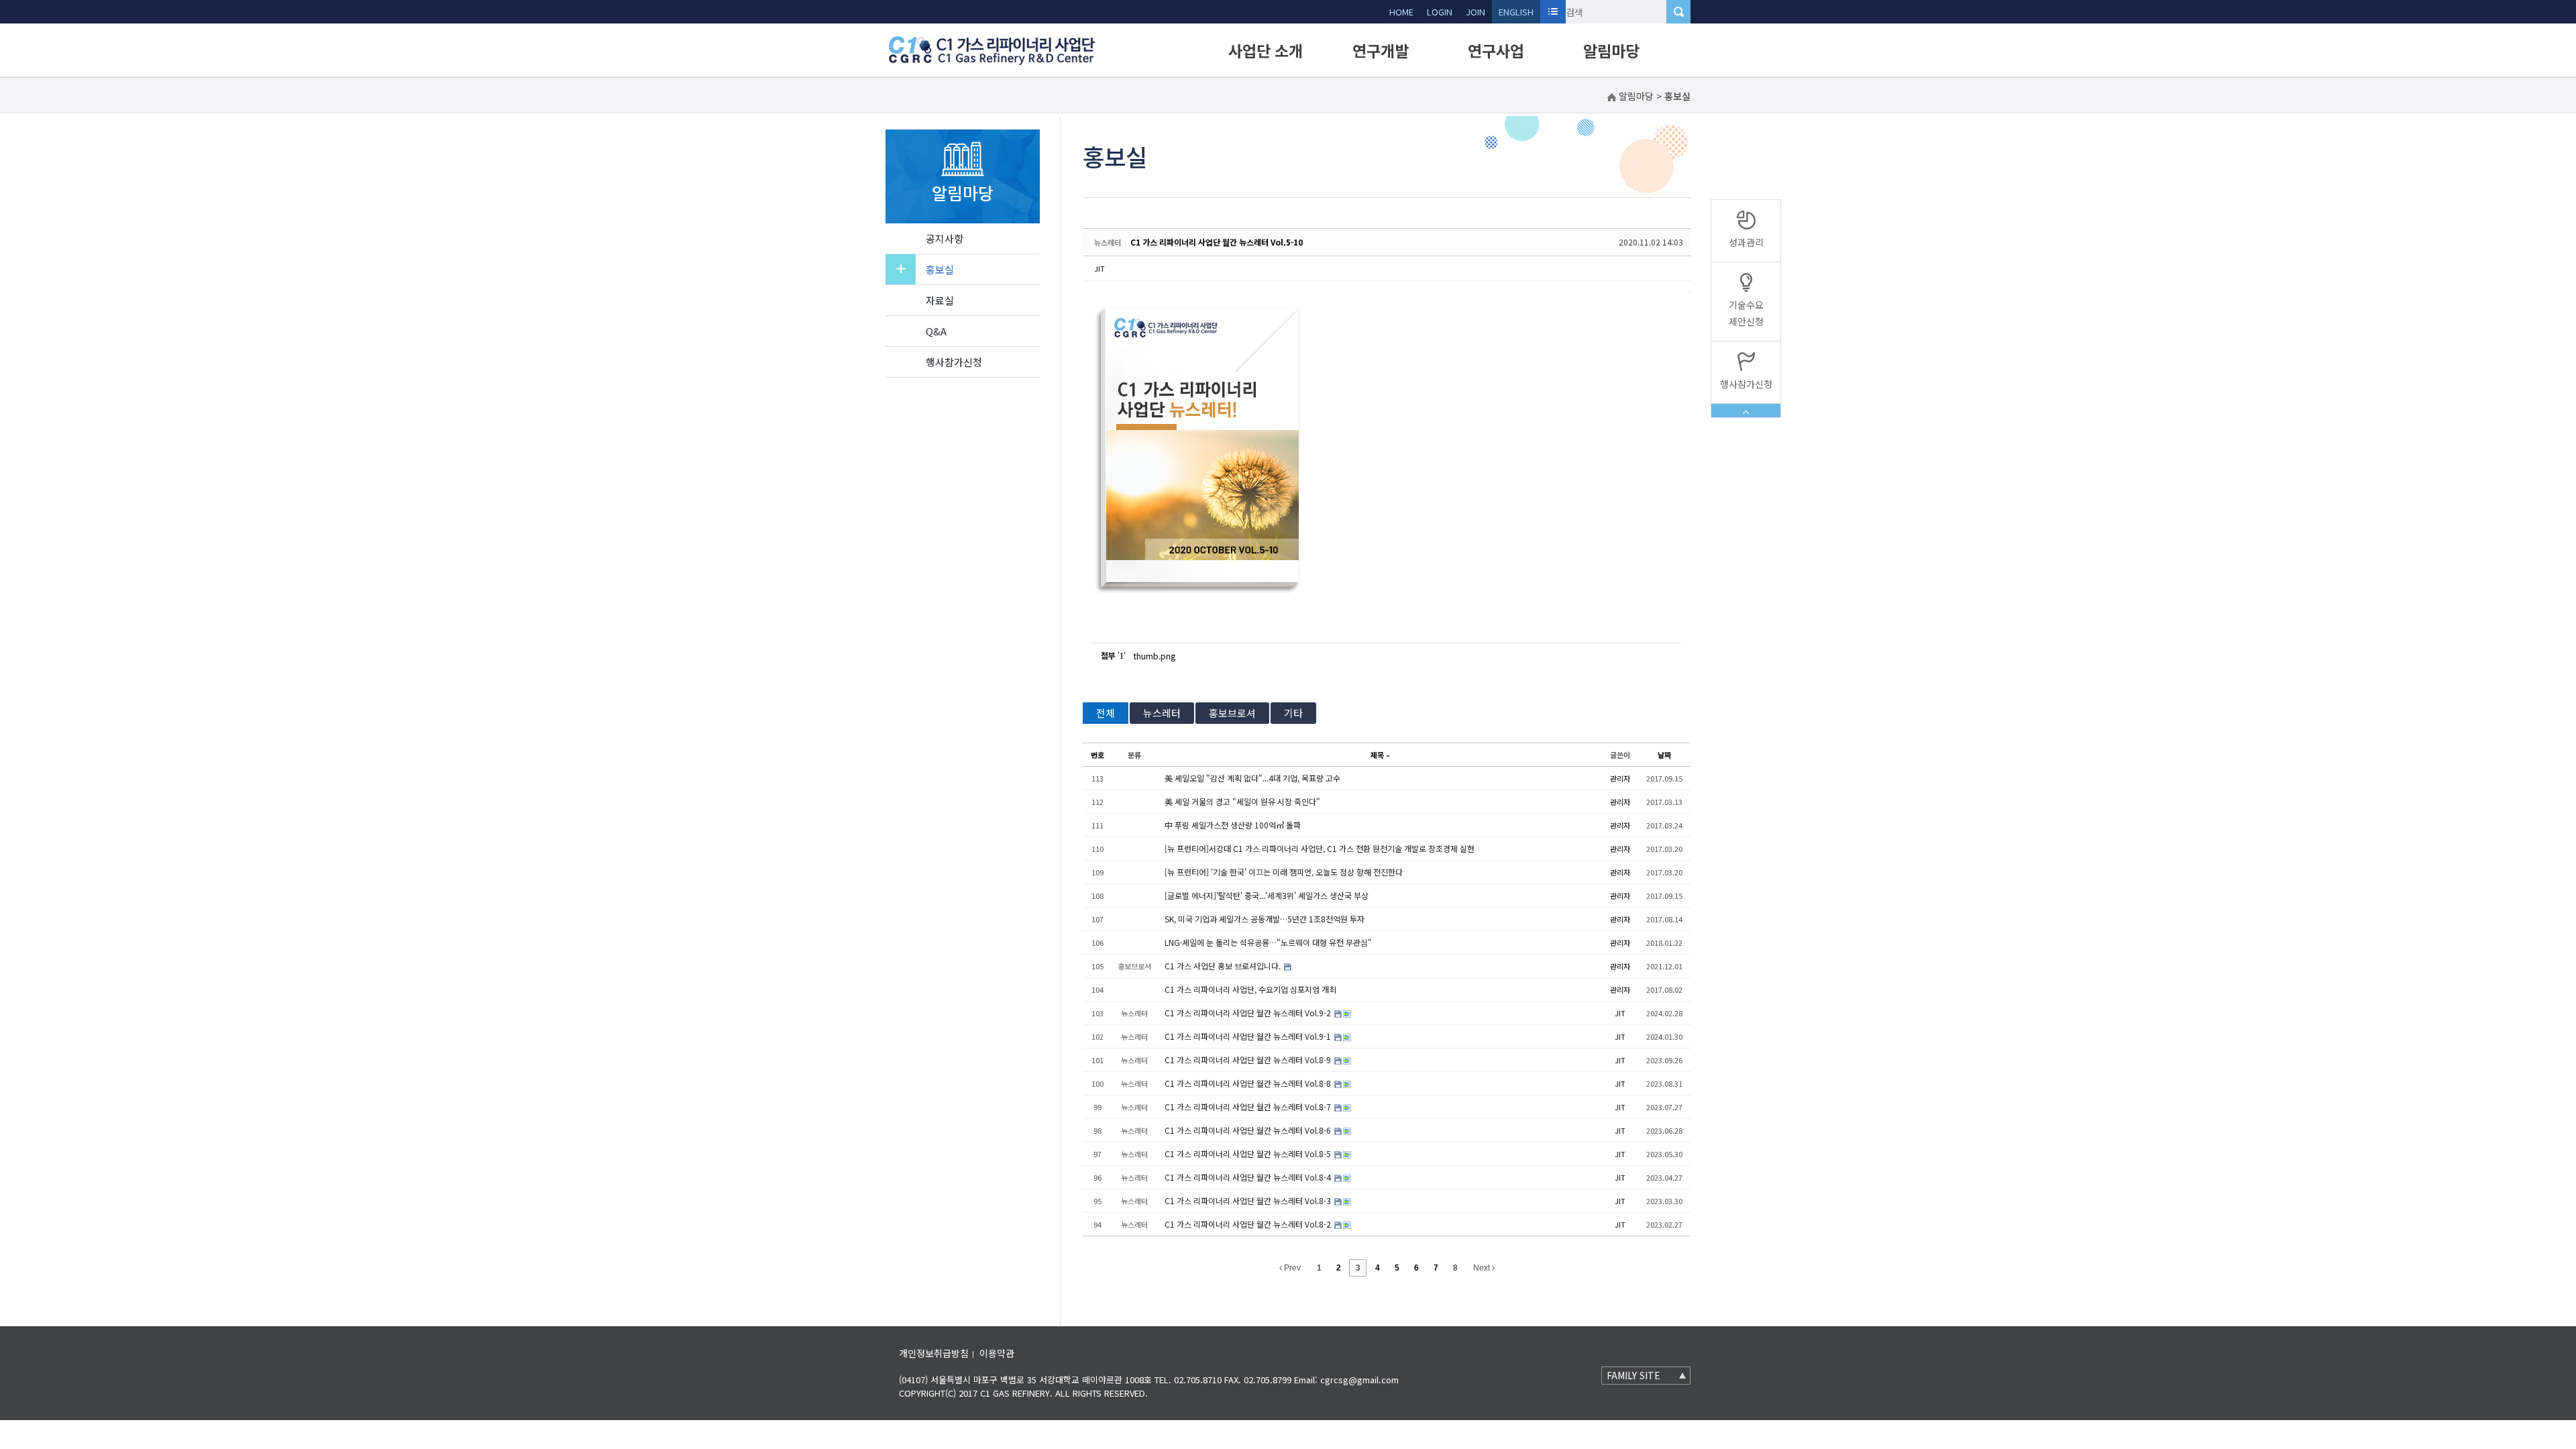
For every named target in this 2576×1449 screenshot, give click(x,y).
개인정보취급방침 (934, 1353)
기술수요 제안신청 (1746, 313)
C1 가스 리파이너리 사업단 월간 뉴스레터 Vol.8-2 (1249, 1224)
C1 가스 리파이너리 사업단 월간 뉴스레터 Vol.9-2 (1249, 1013)
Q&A (936, 331)
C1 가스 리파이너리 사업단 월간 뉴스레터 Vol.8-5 (1249, 1153)
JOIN (1475, 12)
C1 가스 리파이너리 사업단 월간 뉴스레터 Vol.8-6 (1249, 1130)
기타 (1293, 713)
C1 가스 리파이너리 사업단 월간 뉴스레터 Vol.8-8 (1249, 1083)
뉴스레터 (1162, 713)
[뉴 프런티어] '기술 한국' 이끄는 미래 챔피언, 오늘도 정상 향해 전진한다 (1284, 872)
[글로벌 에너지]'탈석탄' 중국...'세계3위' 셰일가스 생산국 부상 (1267, 895)
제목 (1377, 755)
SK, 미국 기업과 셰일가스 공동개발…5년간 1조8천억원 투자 (1265, 919)
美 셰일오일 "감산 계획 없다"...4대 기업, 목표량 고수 (1252, 778)
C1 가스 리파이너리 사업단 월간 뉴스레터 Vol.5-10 (1217, 242)
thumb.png (1155, 656)
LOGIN (1440, 12)
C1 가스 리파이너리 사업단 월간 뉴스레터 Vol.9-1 (1249, 1036)
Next (1483, 1268)
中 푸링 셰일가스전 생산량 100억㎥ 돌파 (1233, 825)
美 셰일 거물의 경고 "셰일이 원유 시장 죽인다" (1242, 801)
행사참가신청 (954, 362)
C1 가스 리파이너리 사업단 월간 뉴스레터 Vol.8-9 (1249, 1060)
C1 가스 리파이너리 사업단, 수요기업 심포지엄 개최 (1250, 989)
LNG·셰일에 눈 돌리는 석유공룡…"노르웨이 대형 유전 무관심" (1268, 942)
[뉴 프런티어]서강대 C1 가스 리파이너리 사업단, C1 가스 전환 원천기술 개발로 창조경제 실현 (1320, 848)
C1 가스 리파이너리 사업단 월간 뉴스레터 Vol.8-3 (1249, 1200)
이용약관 (997, 1353)
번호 (1097, 755)
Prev (1291, 1268)
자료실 (940, 300)
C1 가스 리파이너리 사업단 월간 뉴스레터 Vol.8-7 (1249, 1107)
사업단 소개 (1266, 50)
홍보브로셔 (1232, 713)
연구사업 (1496, 50)
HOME (1401, 12)
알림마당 (1611, 50)
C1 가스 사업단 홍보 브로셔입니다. (1224, 966)
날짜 (1664, 755)
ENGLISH (1516, 12)
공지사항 (945, 238)
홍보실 (940, 269)
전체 (1106, 713)
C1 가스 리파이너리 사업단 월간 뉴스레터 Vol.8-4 (1249, 1177)
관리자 (1620, 778)
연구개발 (1381, 50)
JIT (1099, 268)
